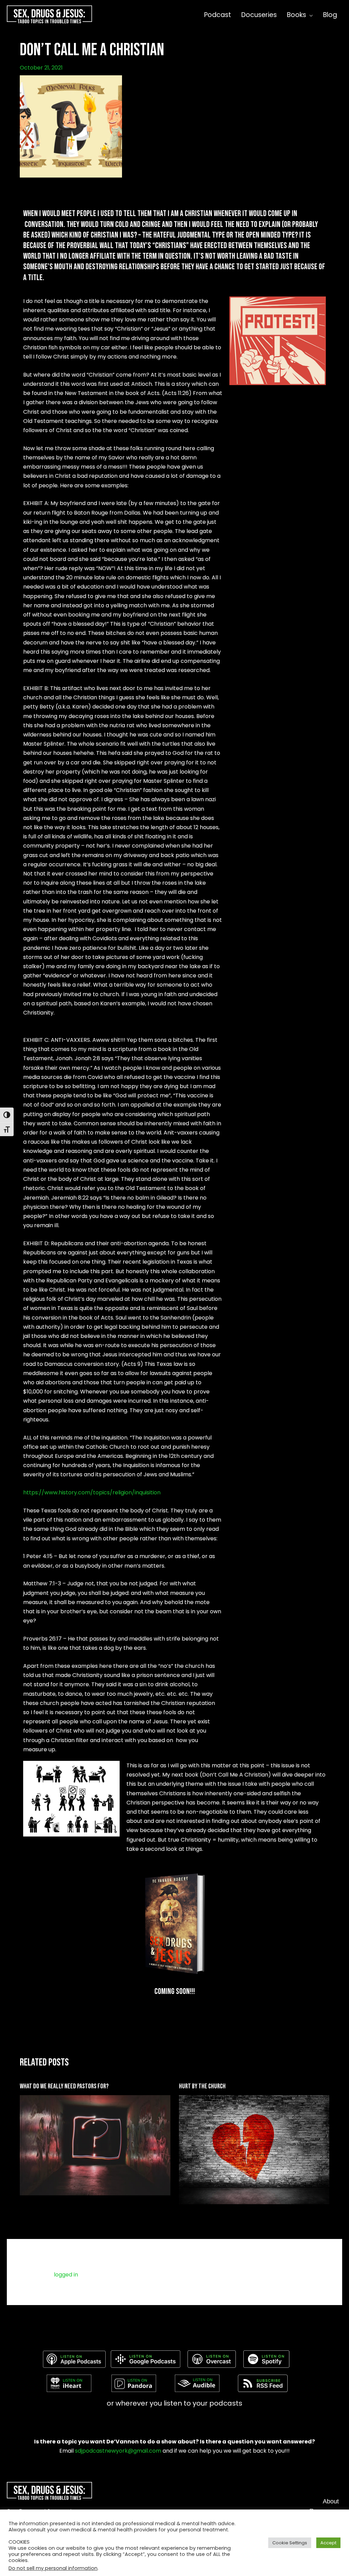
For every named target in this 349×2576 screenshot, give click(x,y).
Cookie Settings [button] (290, 2543)
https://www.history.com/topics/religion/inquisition (92, 1492)
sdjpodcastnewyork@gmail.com (118, 2451)
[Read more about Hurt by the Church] (254, 2150)
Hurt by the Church (202, 2086)
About (331, 2501)
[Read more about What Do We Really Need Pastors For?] (95, 2145)
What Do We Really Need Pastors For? (64, 2086)
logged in (66, 2275)
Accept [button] (328, 2543)
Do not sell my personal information (53, 2568)
